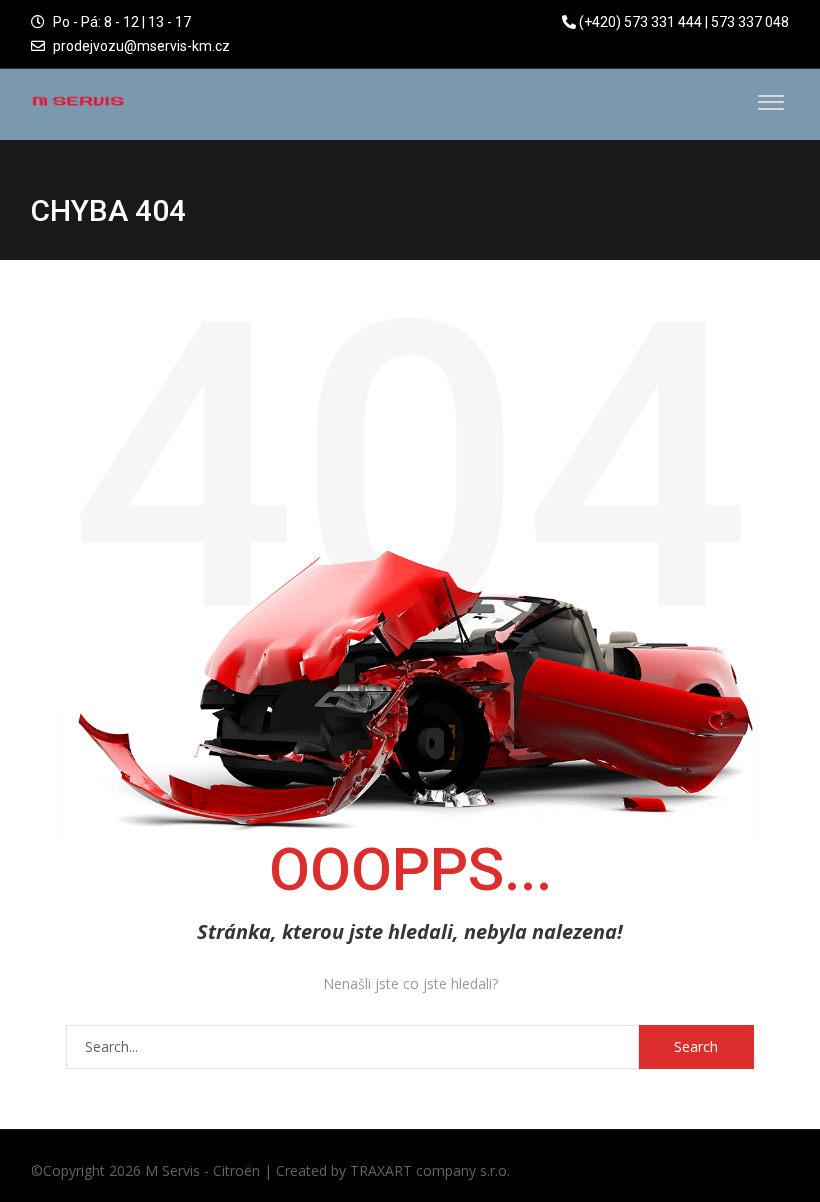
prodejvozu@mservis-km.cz (141, 46)
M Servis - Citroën (202, 1170)
